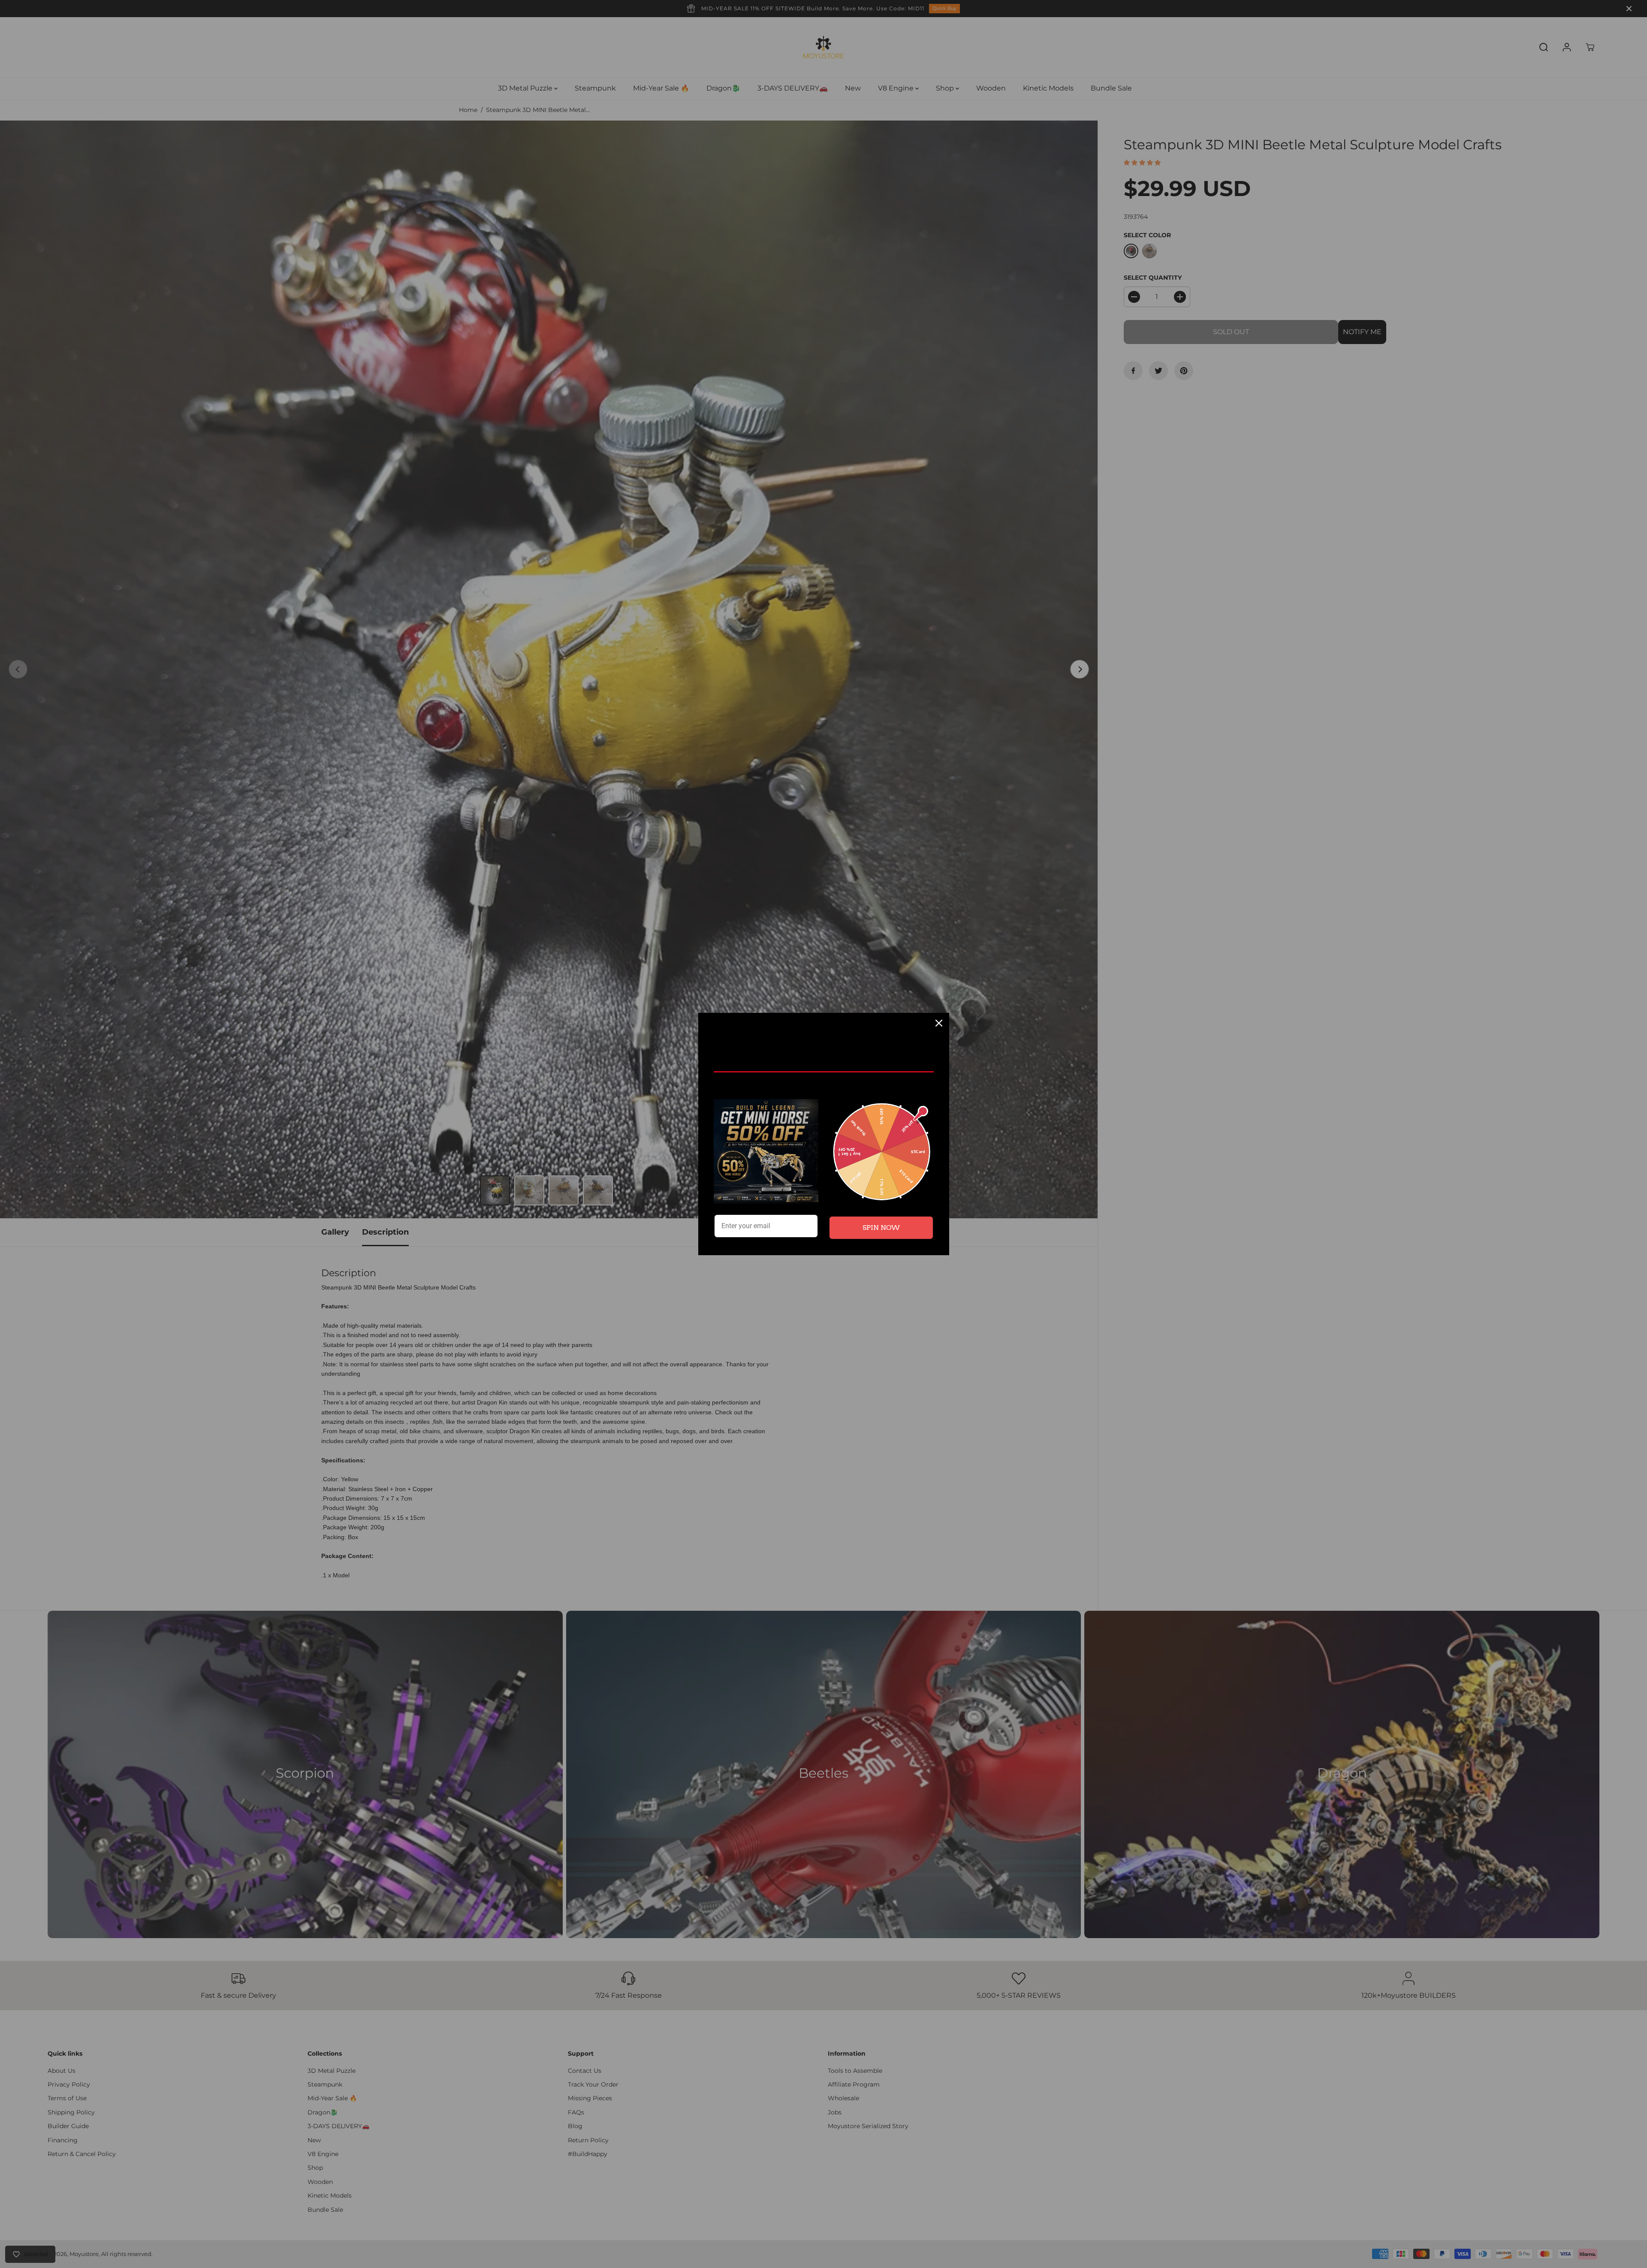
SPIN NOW (881, 1228)
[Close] (939, 1023)
